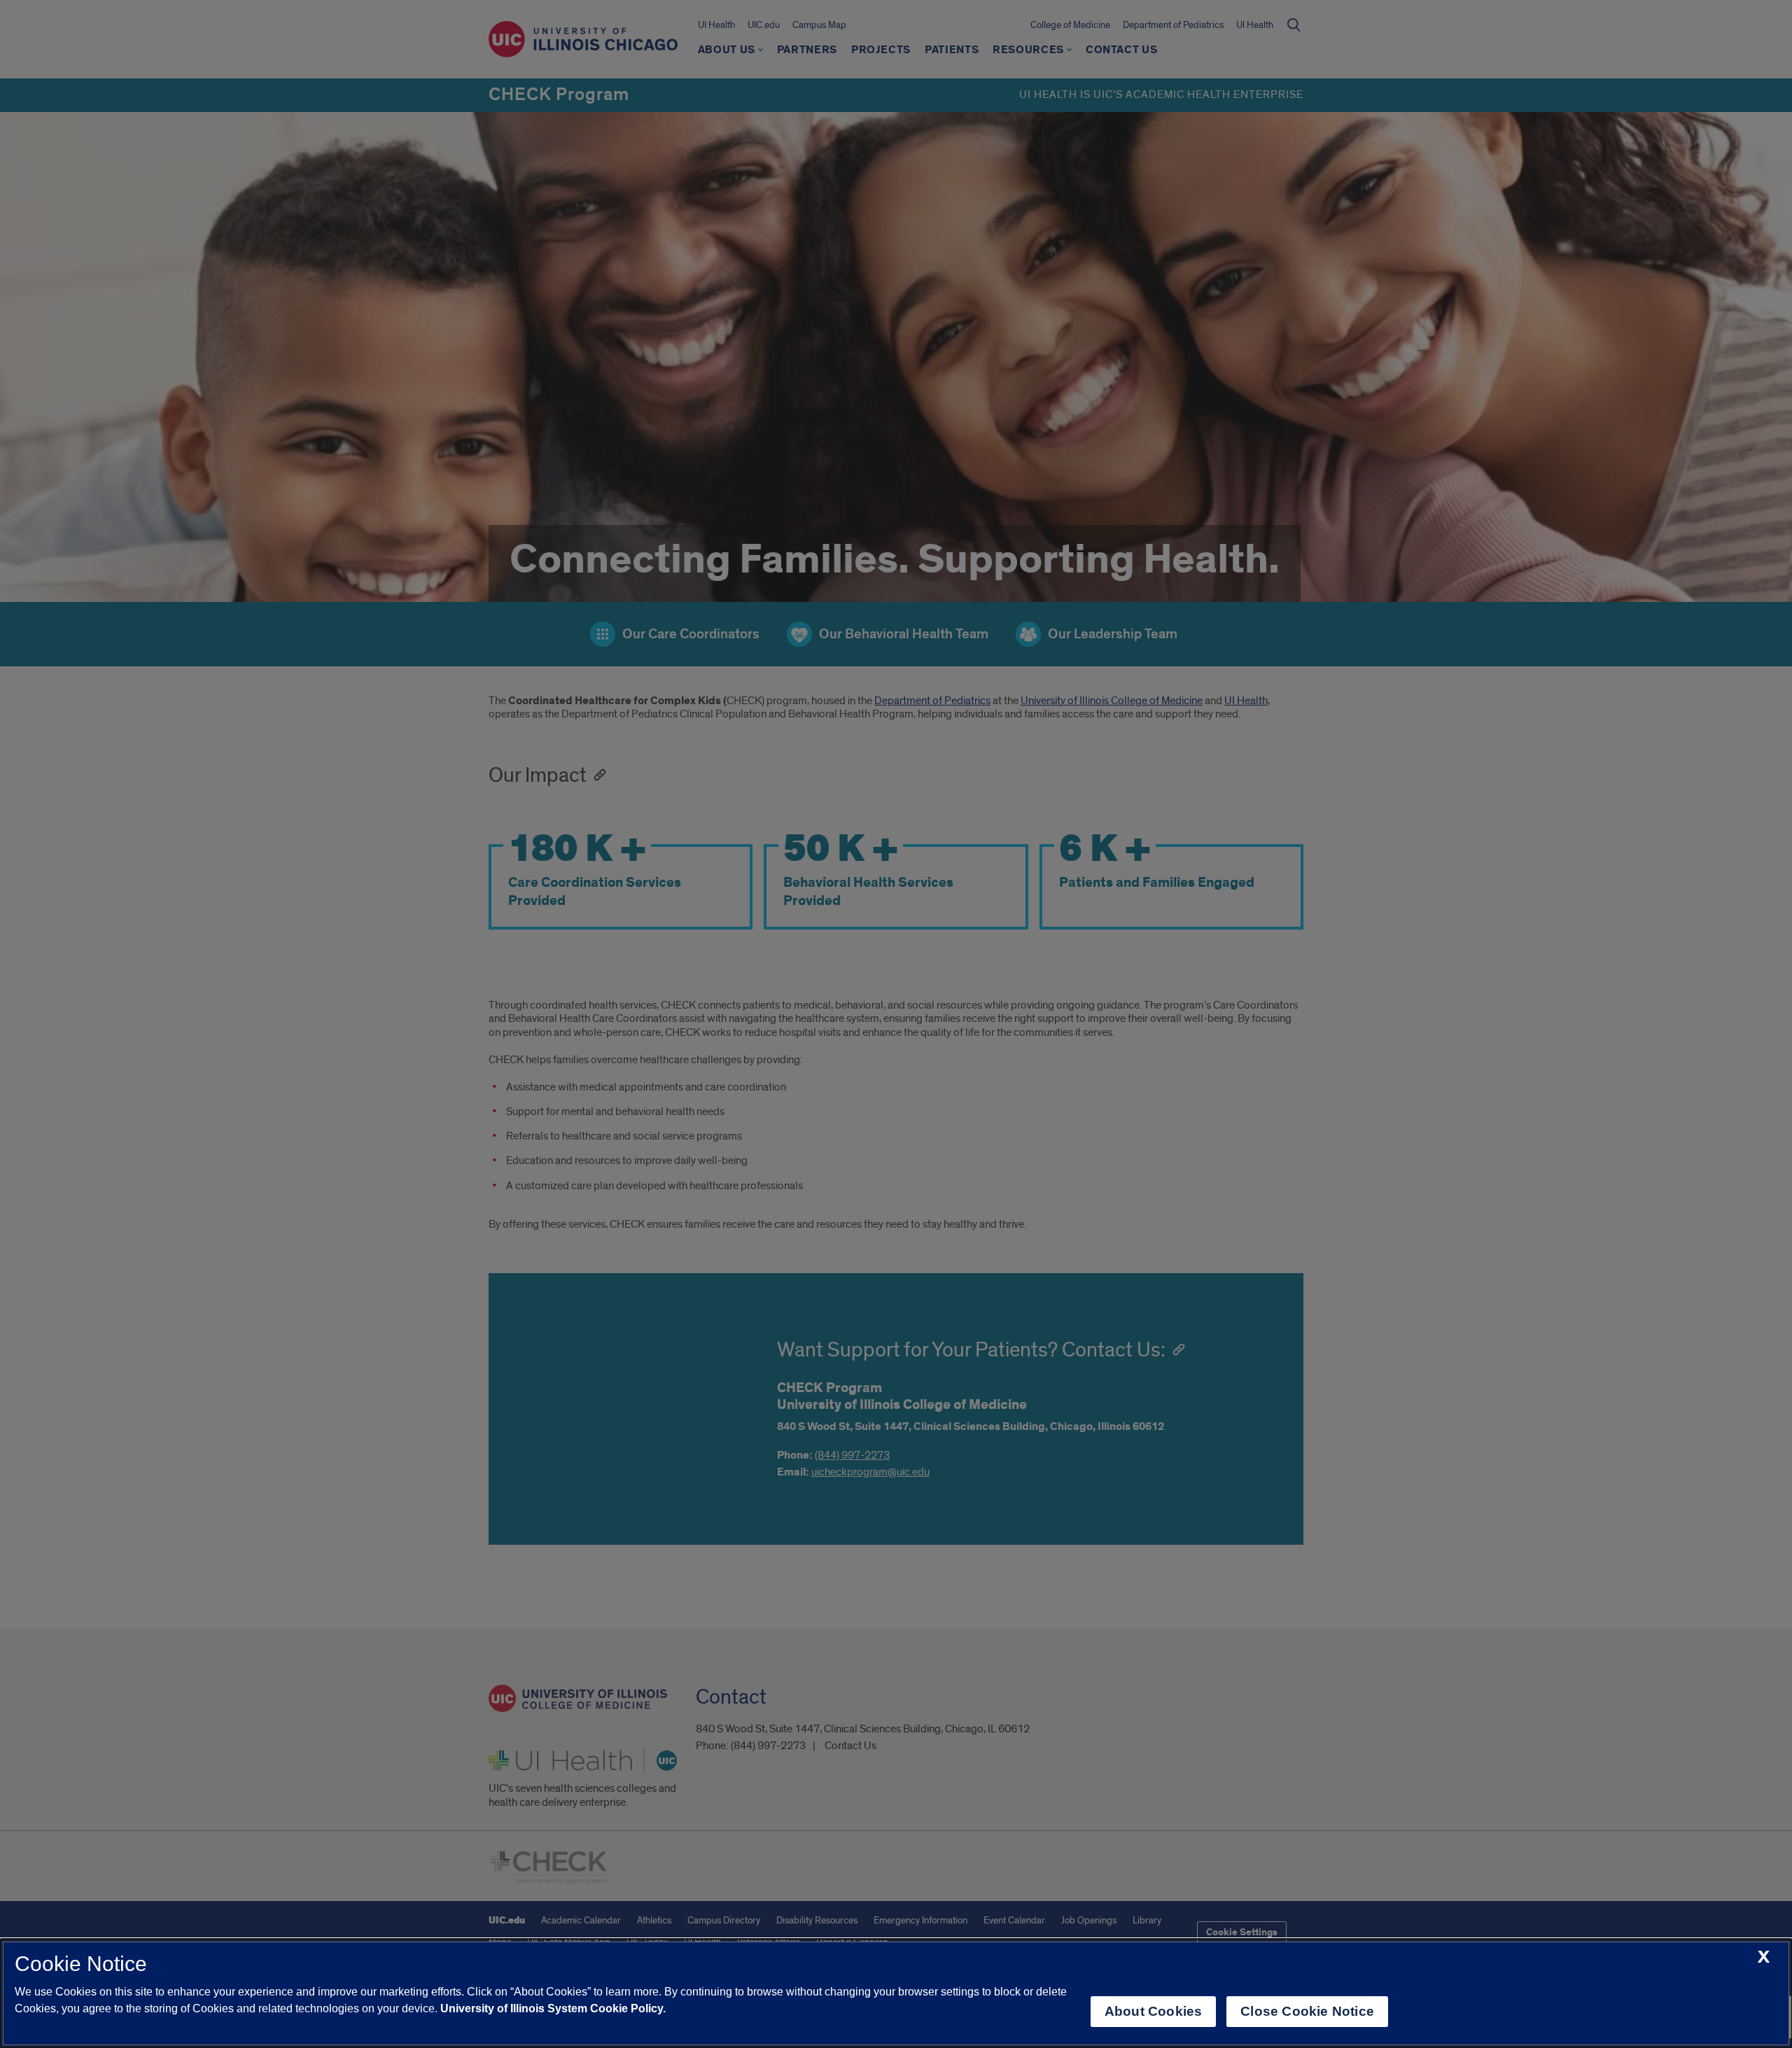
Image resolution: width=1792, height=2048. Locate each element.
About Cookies (1153, 2011)
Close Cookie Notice (1307, 2011)
